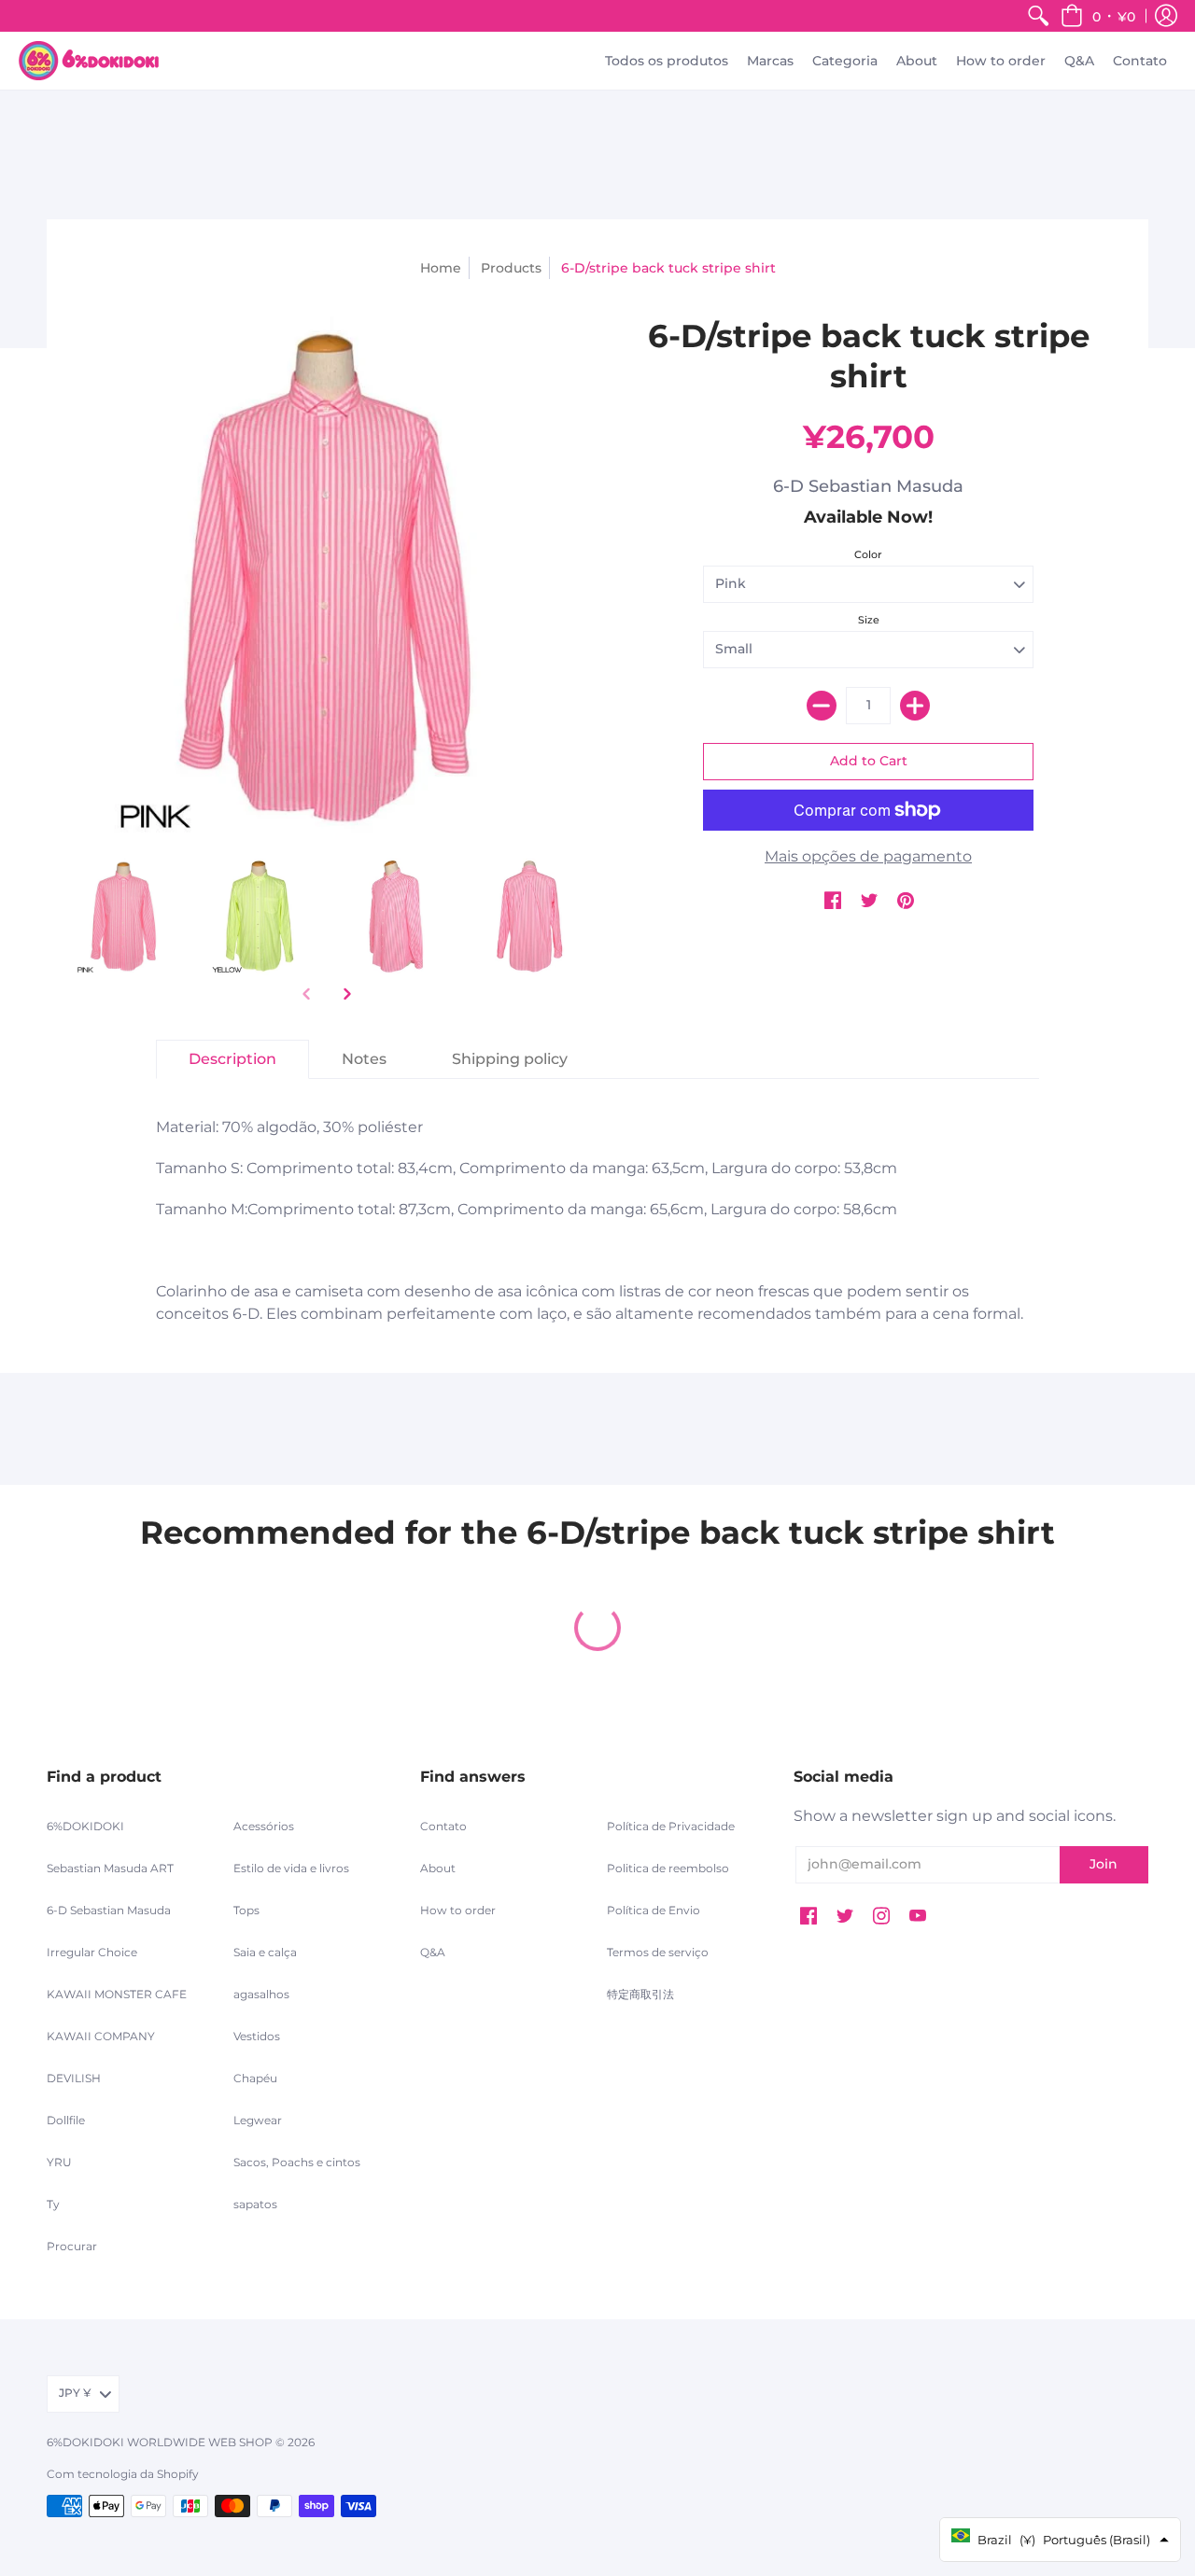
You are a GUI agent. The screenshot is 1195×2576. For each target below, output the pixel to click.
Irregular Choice (92, 1952)
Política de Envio (654, 1910)
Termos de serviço (658, 1952)
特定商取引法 (640, 1994)
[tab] (232, 1059)
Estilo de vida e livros (291, 1868)
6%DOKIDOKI (85, 1826)
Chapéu (255, 2078)
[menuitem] (1038, 16)
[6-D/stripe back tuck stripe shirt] (124, 916)
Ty (53, 2204)
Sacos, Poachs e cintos (297, 2162)
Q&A (433, 1952)
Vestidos (257, 2036)
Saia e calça (265, 1952)
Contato (443, 1826)
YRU (59, 2162)
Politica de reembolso (668, 1868)
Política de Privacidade (671, 1826)
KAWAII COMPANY (101, 2036)
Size (869, 620)
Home (441, 268)
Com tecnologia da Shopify (123, 2474)
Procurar (72, 2246)
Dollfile (66, 2120)
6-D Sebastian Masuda (868, 486)
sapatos (255, 2204)
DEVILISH (74, 2078)
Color (868, 554)
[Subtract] (822, 706)
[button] (1098, 16)
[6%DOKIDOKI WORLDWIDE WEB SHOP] (89, 61)
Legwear (258, 2120)
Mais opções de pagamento (868, 856)
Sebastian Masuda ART (110, 1868)
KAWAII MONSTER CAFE (117, 1994)
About (438, 1868)
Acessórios (264, 1826)
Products (511, 268)
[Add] (915, 706)
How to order (458, 1910)
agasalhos (261, 1994)
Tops (246, 1910)
